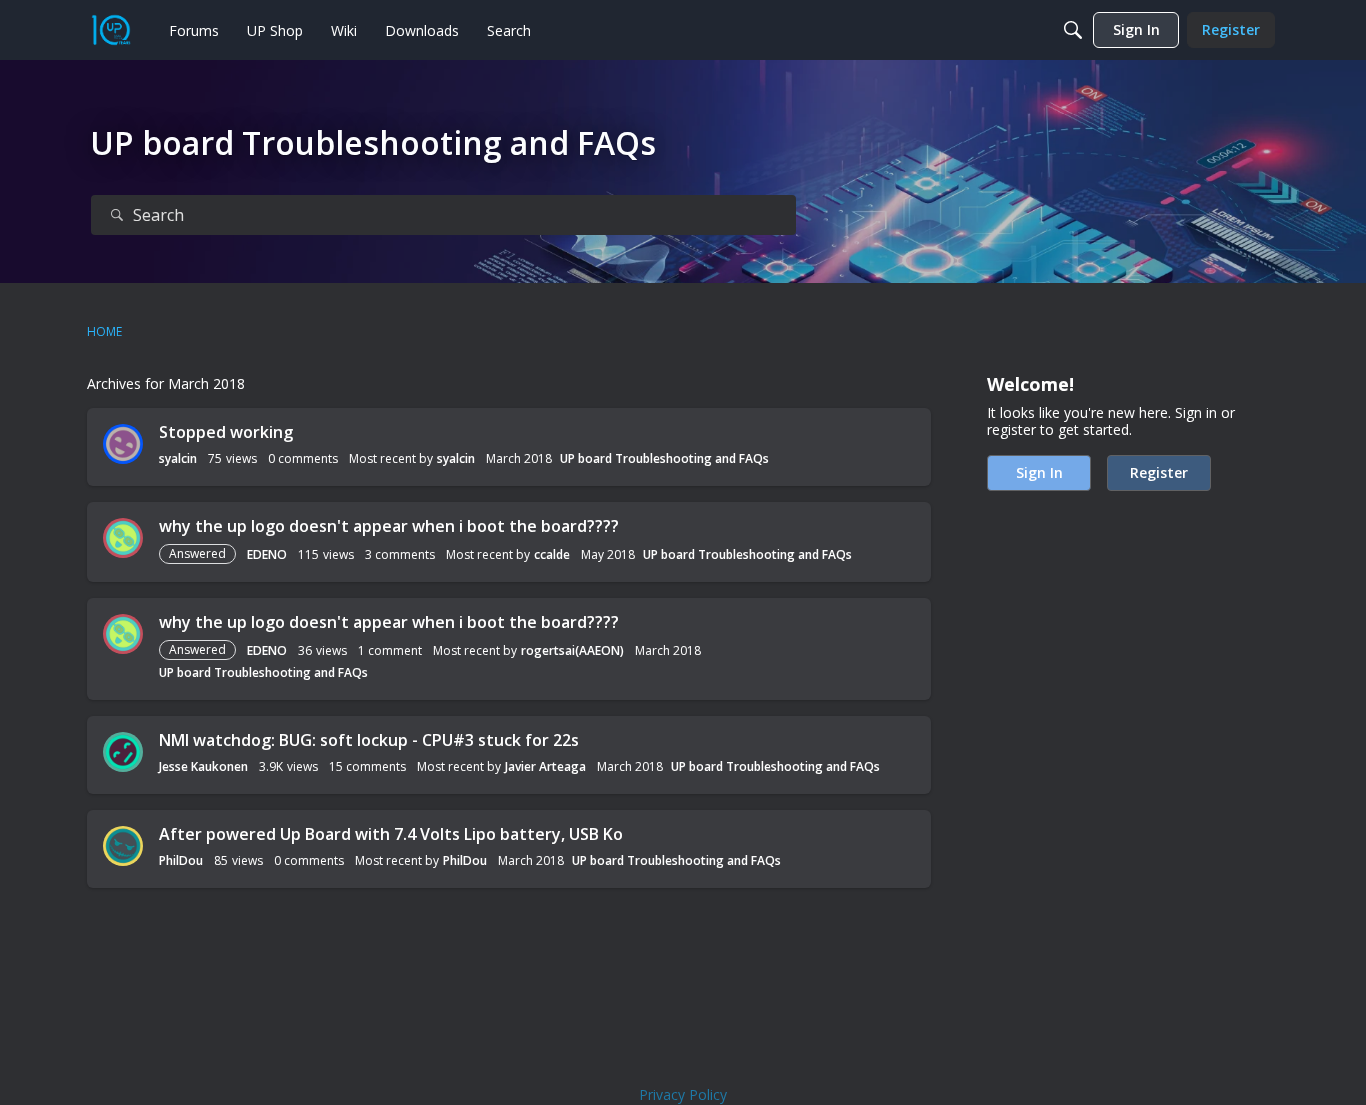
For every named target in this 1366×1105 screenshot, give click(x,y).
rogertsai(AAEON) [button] (572, 650)
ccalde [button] (552, 554)
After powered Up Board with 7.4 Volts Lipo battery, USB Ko (391, 834)
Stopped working (226, 432)
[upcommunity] (111, 30)
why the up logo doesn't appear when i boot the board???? (389, 526)
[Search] (1073, 30)
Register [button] (1159, 472)
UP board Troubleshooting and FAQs (664, 458)
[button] (123, 444)
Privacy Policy (683, 1094)
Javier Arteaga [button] (545, 766)
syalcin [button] (178, 458)
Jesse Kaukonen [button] (203, 766)
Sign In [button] (1039, 472)
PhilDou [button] (181, 860)
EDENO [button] (267, 554)
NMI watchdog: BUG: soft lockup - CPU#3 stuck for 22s (369, 740)
